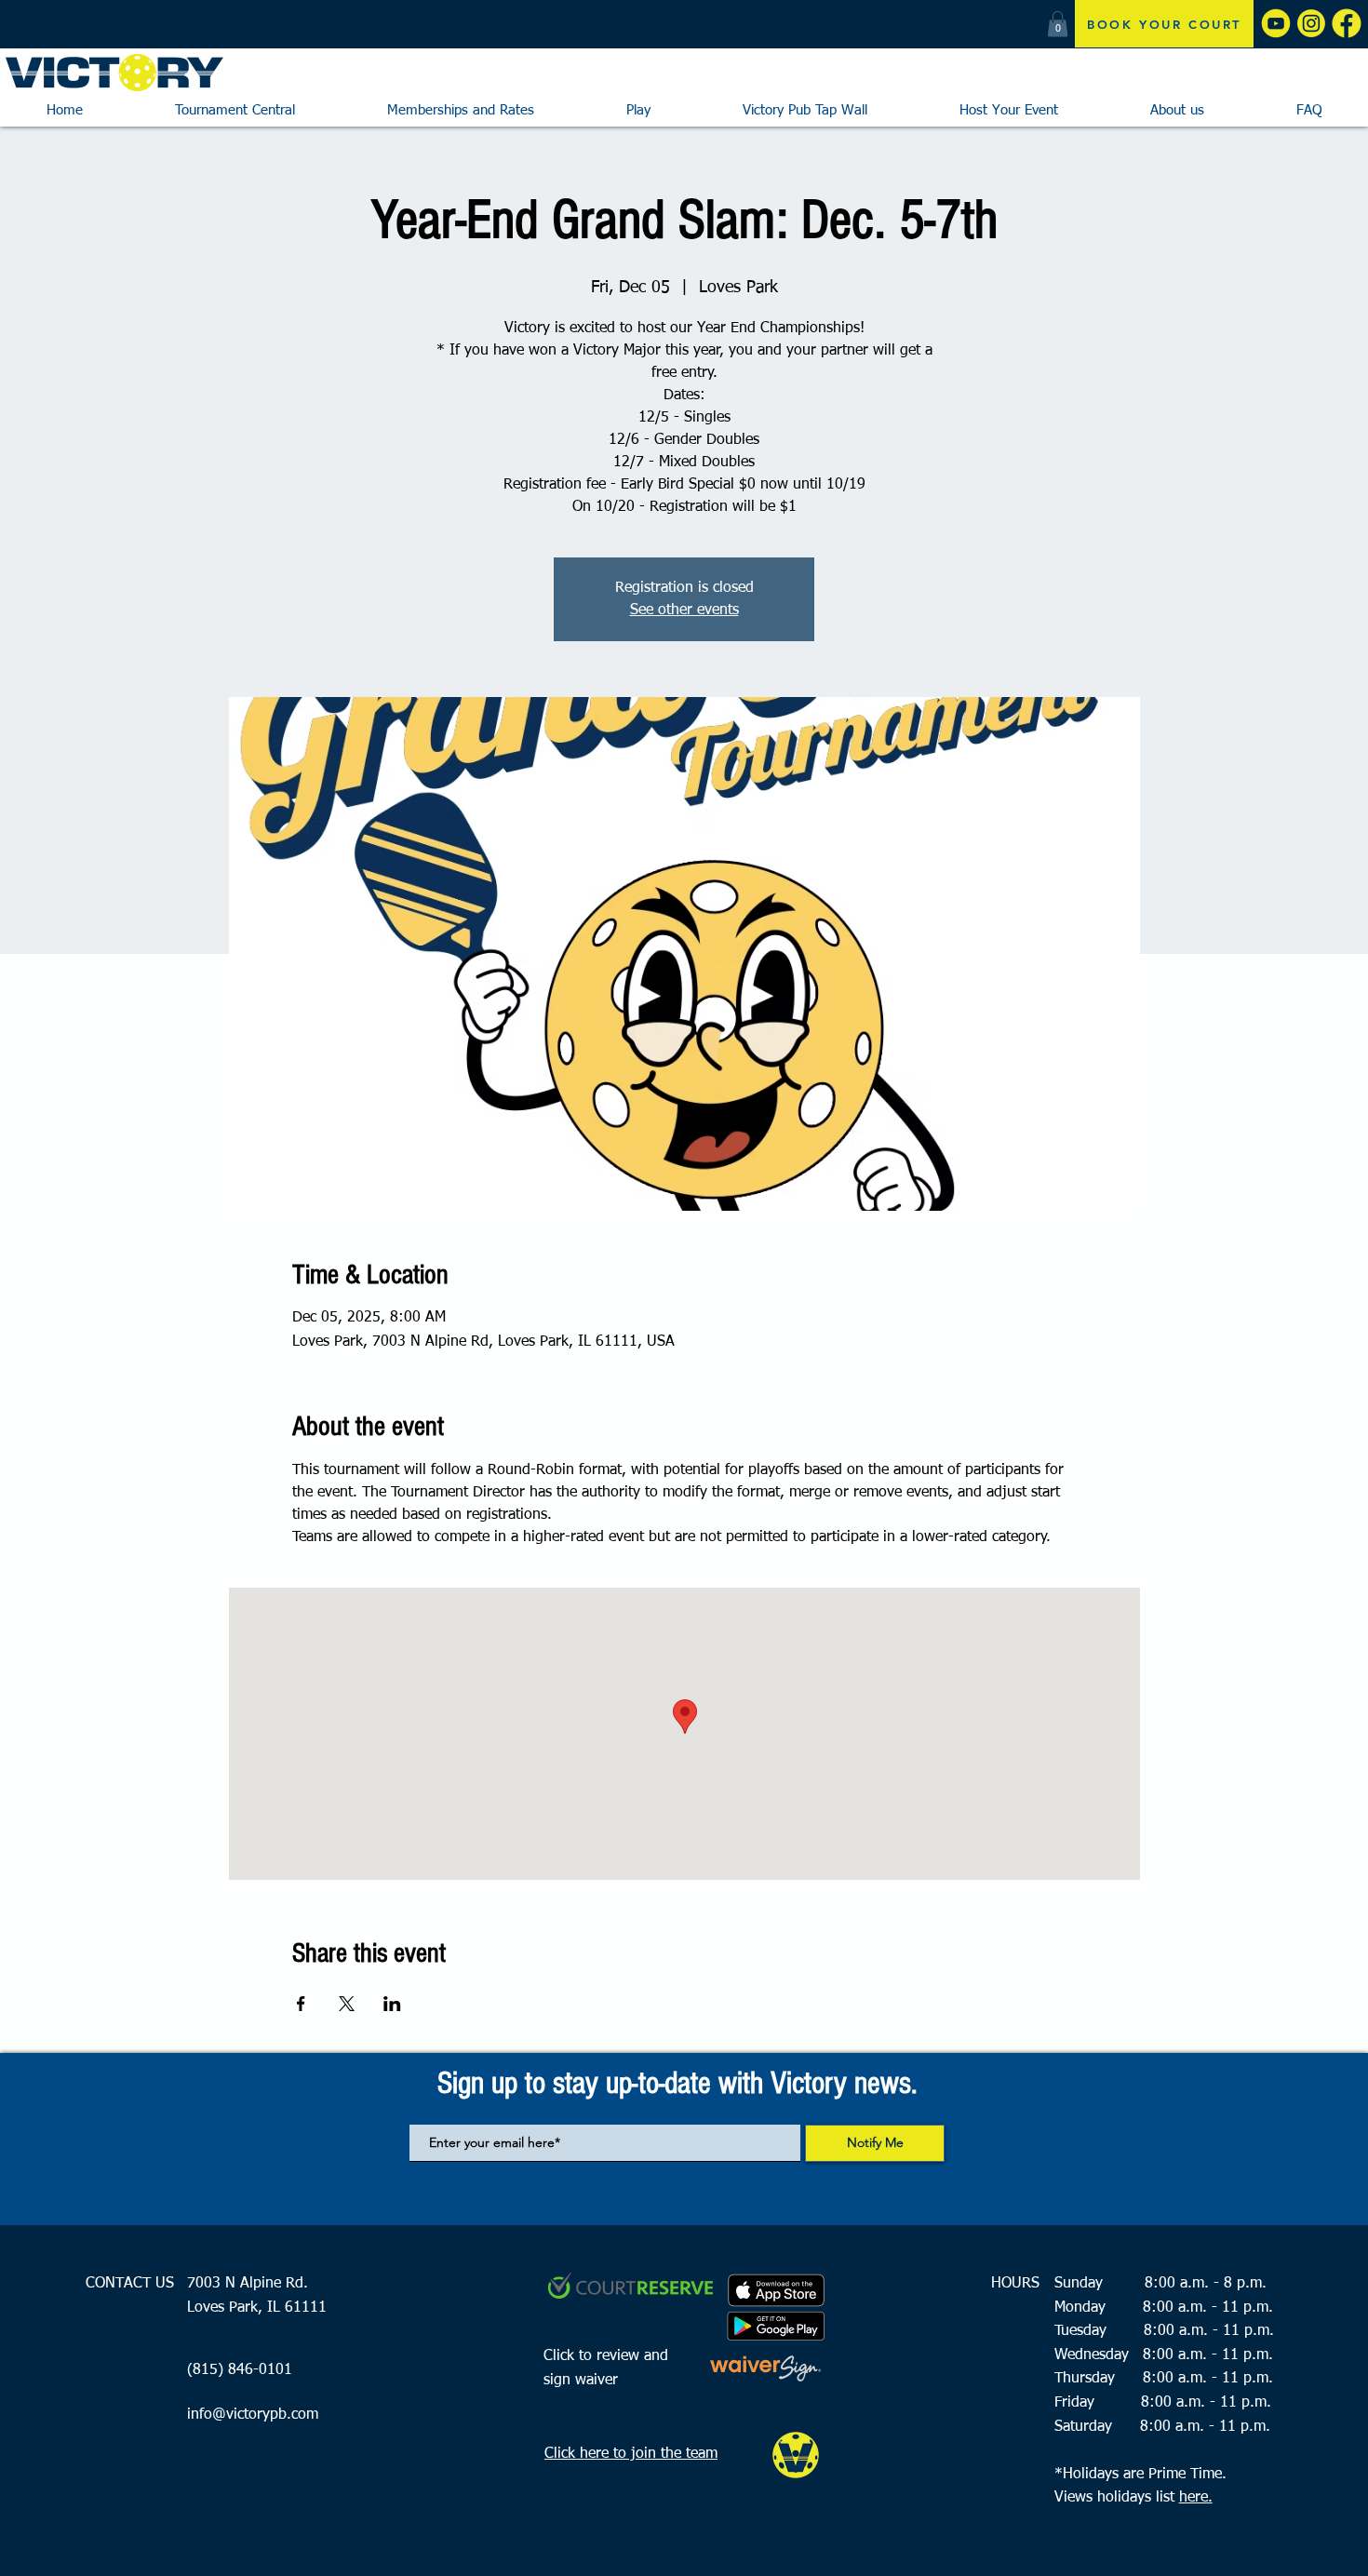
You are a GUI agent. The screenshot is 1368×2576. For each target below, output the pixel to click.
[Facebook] (1347, 23)
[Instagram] (1311, 23)
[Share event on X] (347, 2004)
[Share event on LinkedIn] (392, 2004)
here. (1196, 2498)
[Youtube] (1276, 23)
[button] (1058, 24)
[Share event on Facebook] (301, 2004)
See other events (684, 610)
